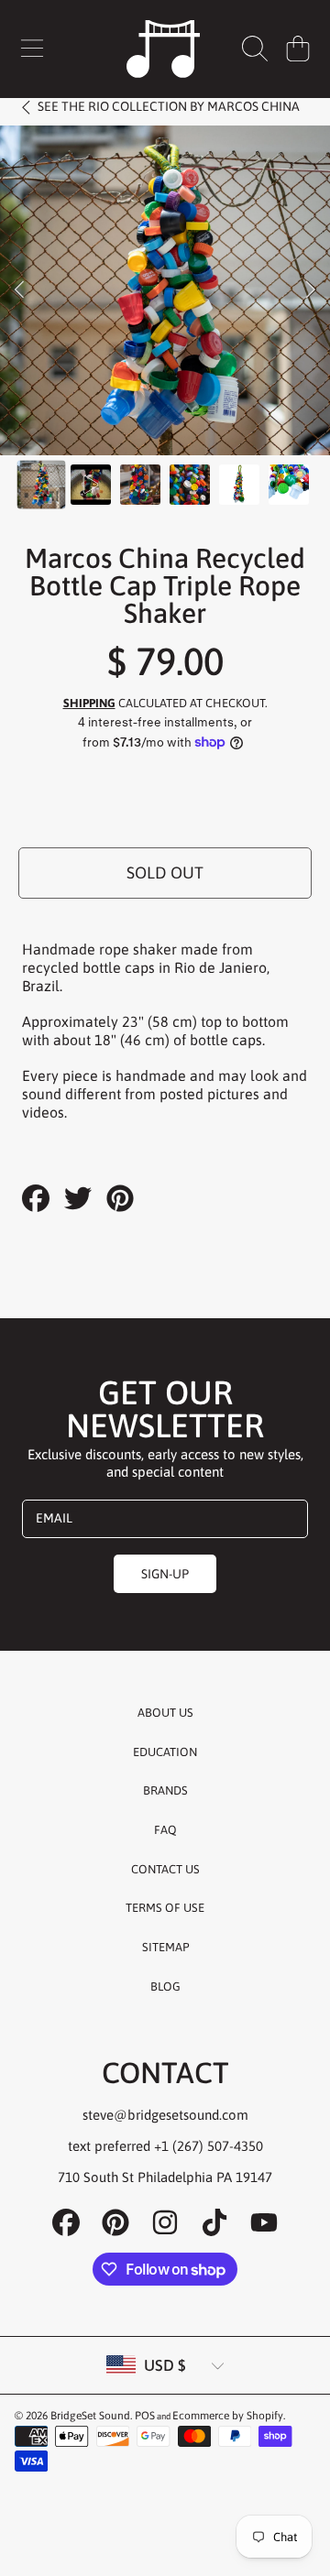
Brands (165, 1790)
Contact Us (165, 1869)
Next (311, 290)
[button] (32, 49)
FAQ (165, 1830)
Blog (165, 1987)
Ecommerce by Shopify (228, 2416)
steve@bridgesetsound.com (165, 2115)
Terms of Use (165, 1908)
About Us (165, 1713)
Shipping (89, 703)
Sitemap (165, 1947)
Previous (19, 290)
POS (145, 2416)
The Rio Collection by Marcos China (169, 106)
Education (165, 1752)
